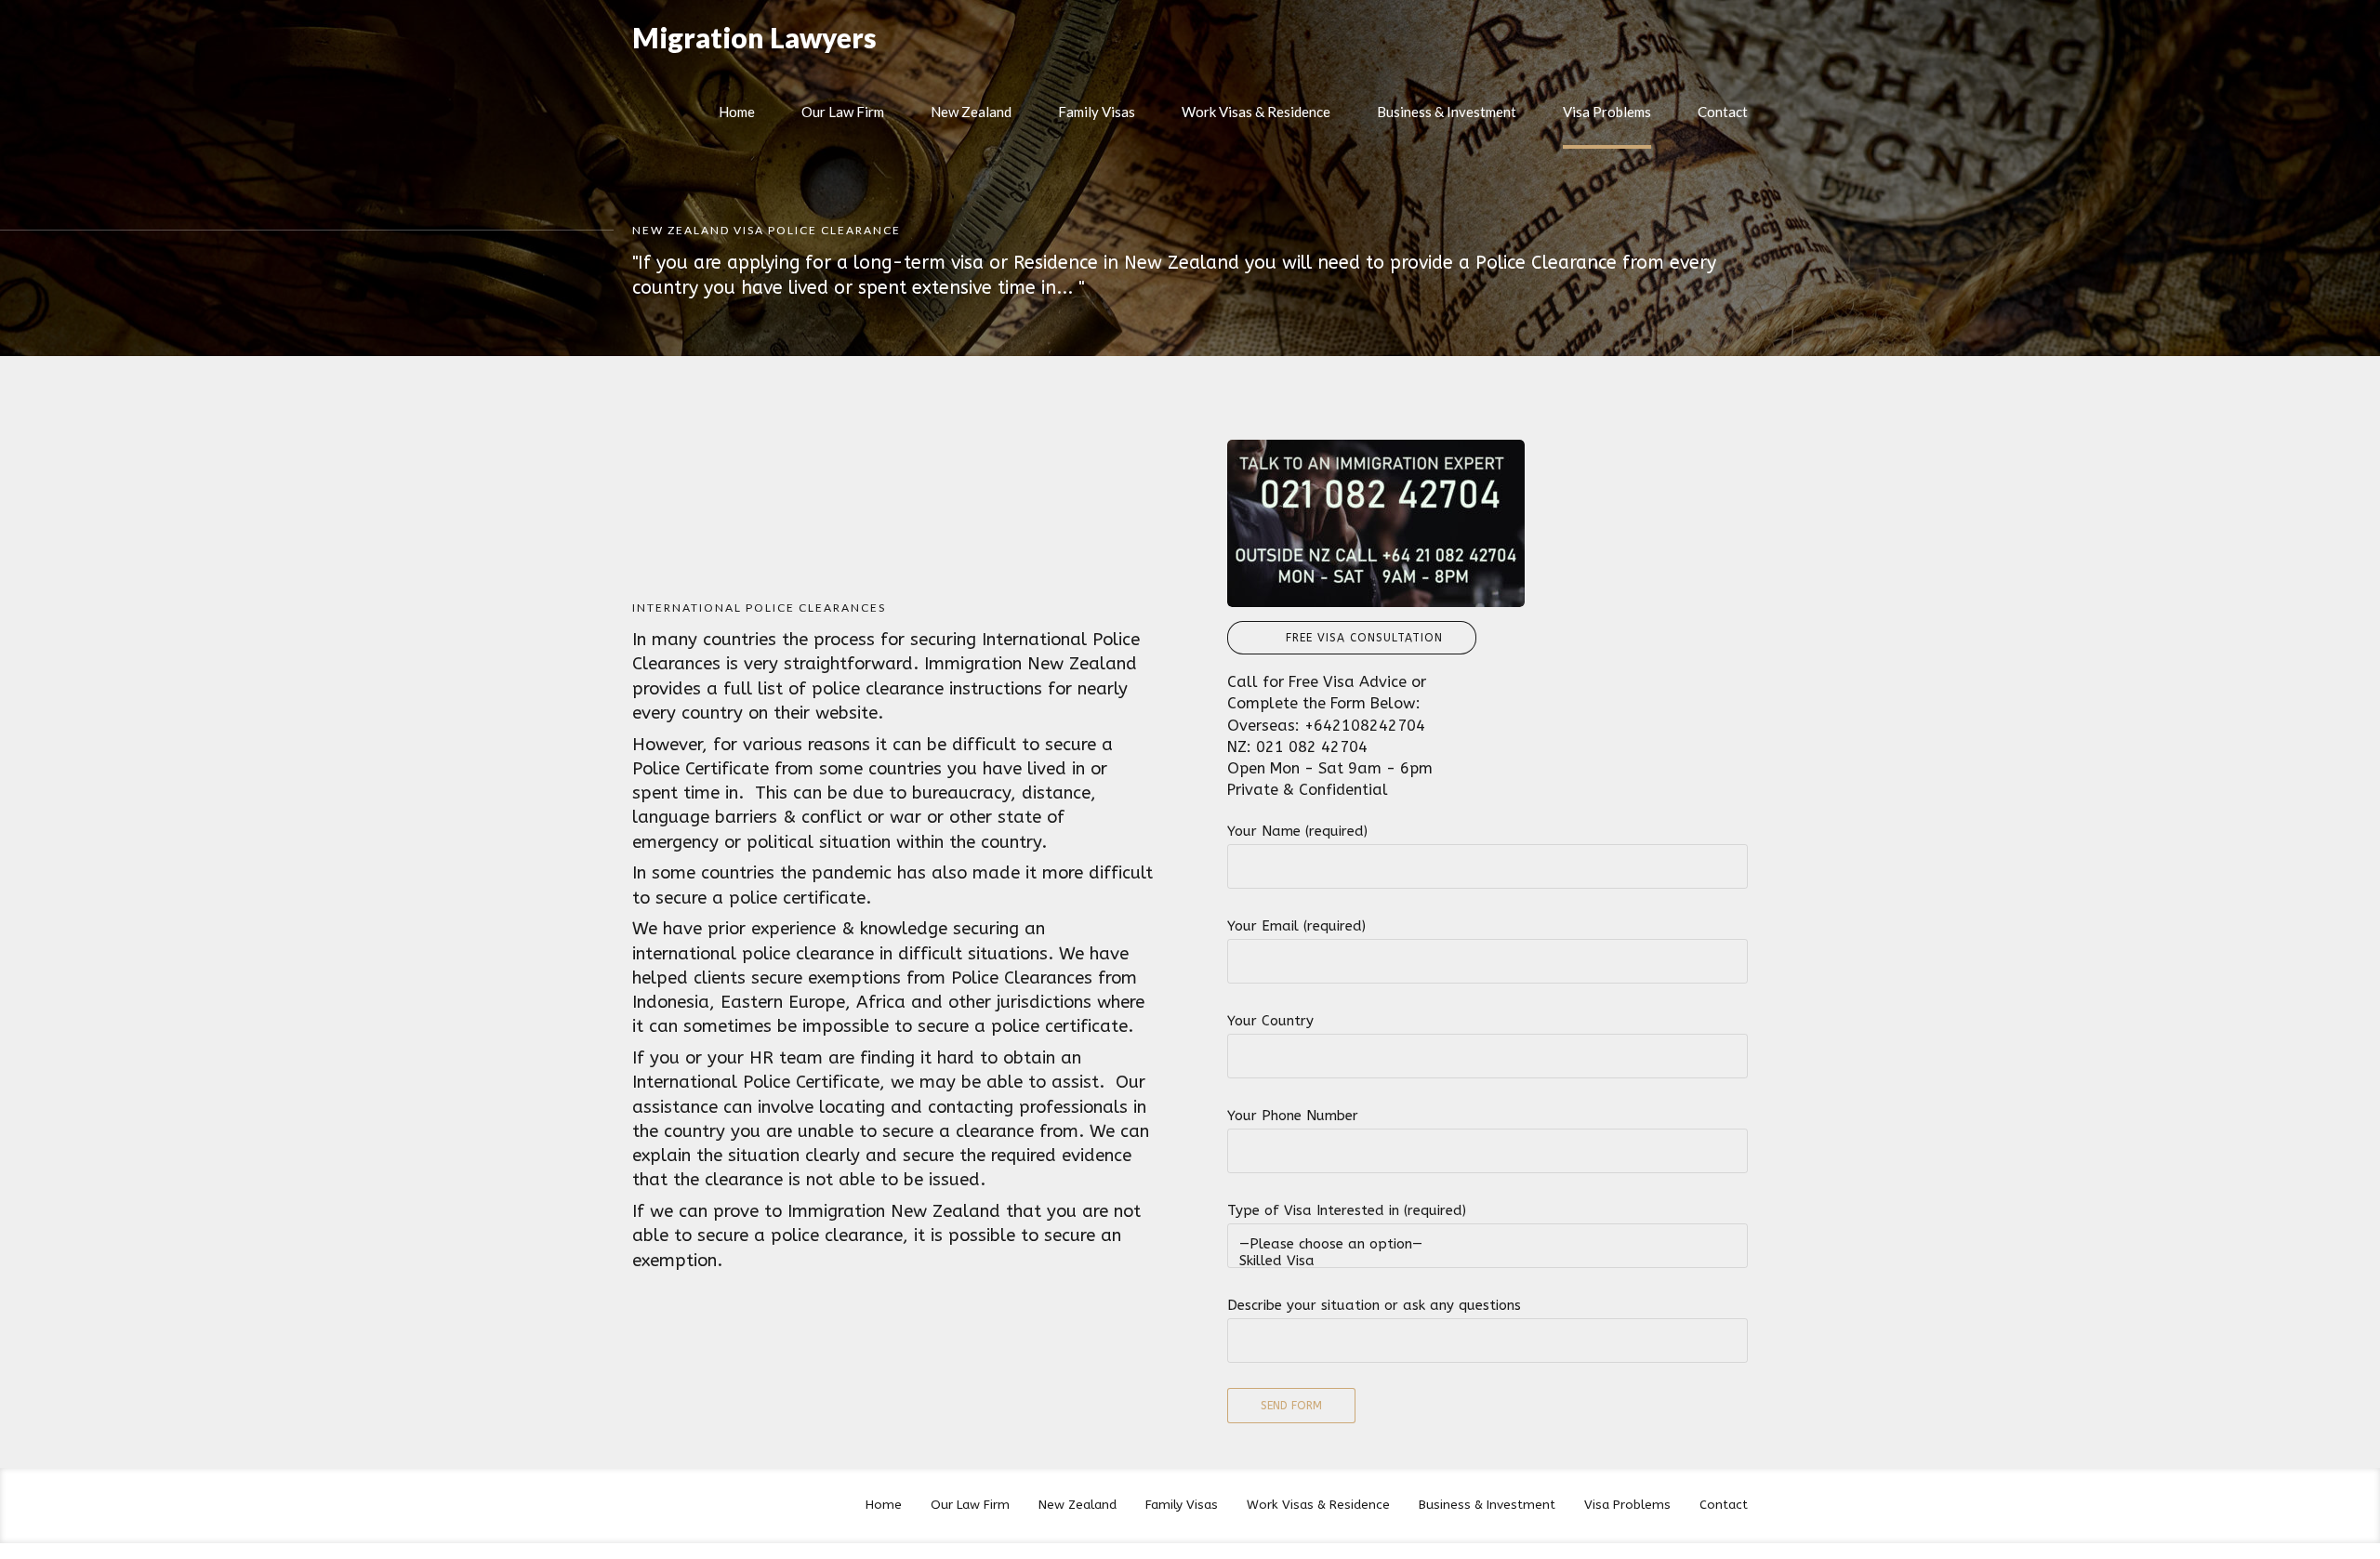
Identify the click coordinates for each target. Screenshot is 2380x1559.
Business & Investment (1447, 112)
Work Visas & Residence (1256, 112)
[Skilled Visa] (1487, 1261)
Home (737, 112)
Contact (1723, 112)
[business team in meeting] (1376, 523)
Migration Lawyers (754, 37)
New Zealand (971, 112)
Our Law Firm (843, 112)
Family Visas (1097, 112)
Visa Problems (1607, 112)
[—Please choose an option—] (1487, 1244)
